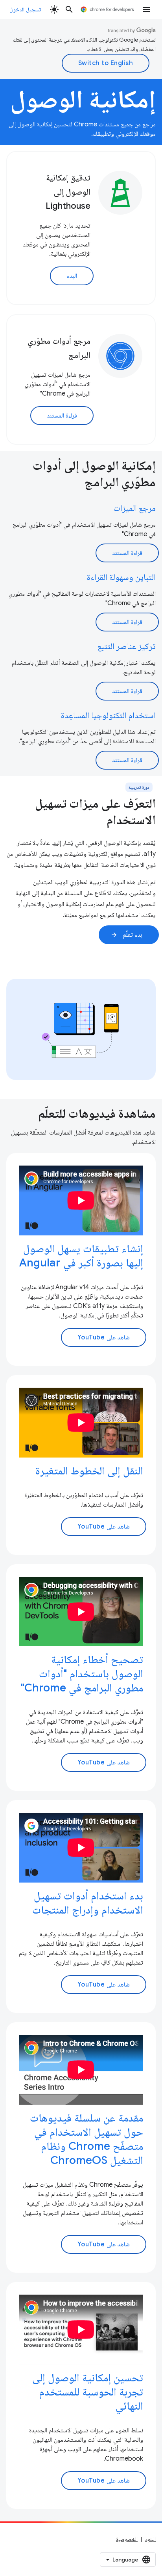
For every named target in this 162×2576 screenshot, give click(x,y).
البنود (150, 2539)
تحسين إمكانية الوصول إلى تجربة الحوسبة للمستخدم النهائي (88, 2392)
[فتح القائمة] (146, 9)
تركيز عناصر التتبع (127, 646)
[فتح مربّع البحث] (69, 9)
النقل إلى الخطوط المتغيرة (89, 1471)
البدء (72, 276)
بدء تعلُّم (126, 935)
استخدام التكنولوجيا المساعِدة (108, 715)
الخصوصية (127, 2539)
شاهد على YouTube (104, 1337)
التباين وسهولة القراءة (121, 577)
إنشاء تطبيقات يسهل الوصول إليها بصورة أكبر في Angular (81, 1256)
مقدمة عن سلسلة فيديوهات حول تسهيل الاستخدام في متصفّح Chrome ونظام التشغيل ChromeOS (87, 2139)
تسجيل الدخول (25, 9)
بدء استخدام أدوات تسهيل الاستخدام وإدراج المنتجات (88, 1903)
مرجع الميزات (134, 508)
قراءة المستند (62, 416)
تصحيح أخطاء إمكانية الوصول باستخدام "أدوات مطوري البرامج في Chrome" (82, 1674)
